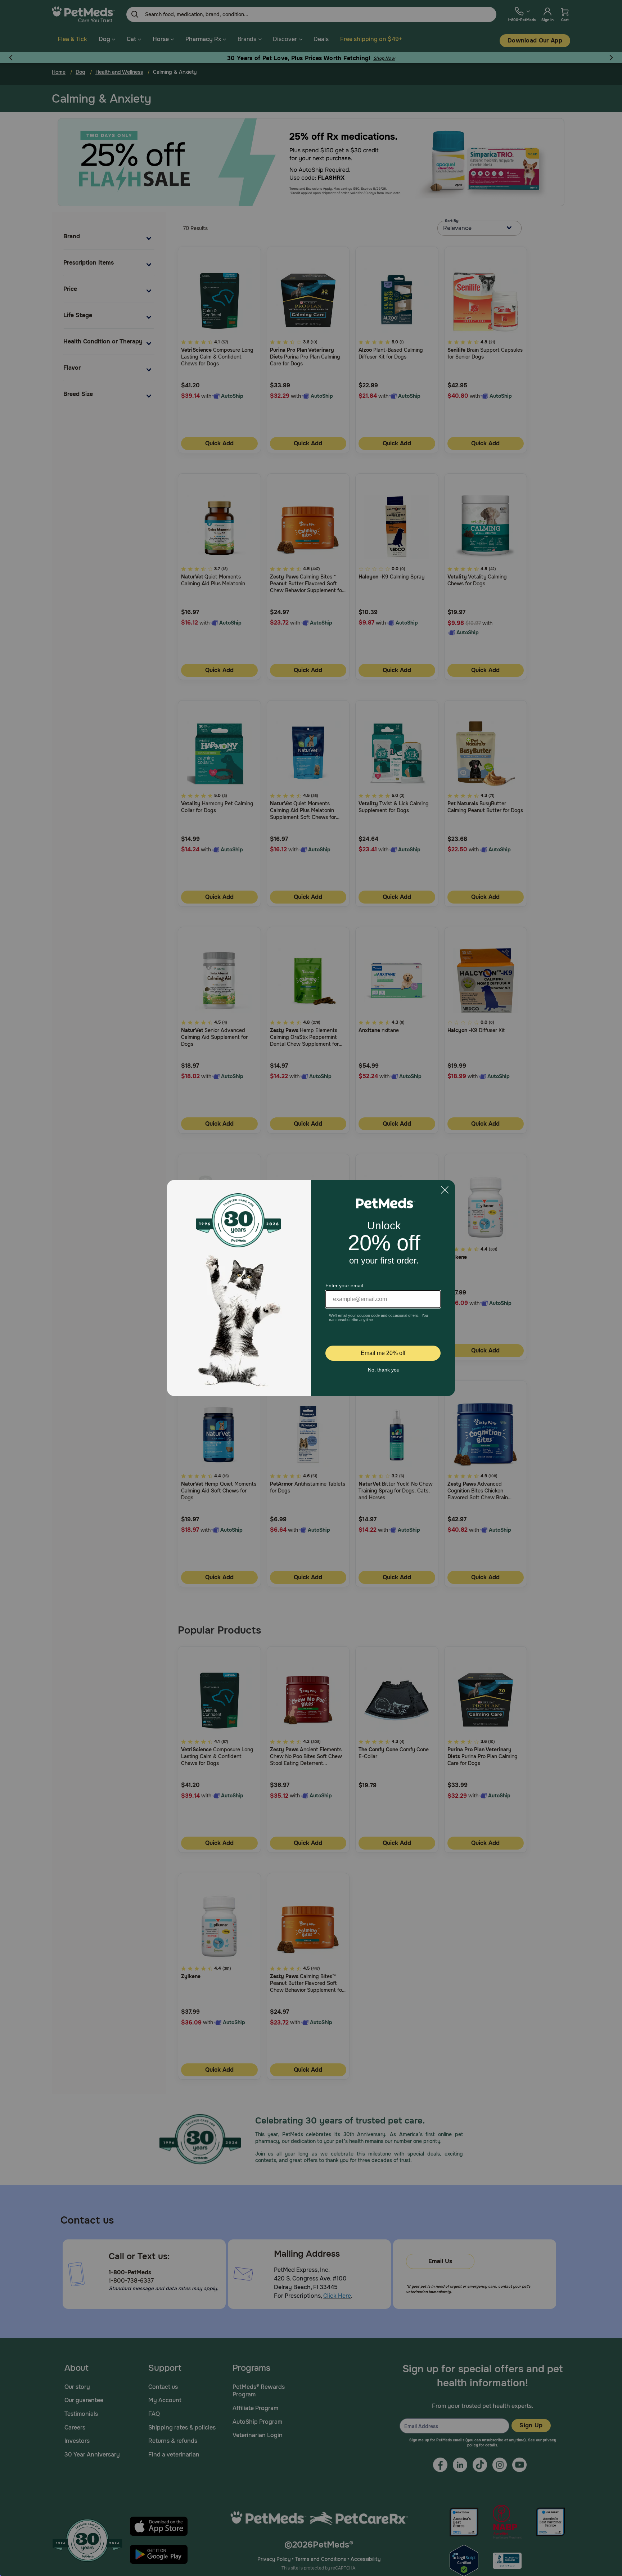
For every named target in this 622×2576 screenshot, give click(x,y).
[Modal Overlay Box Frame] (311, 1288)
